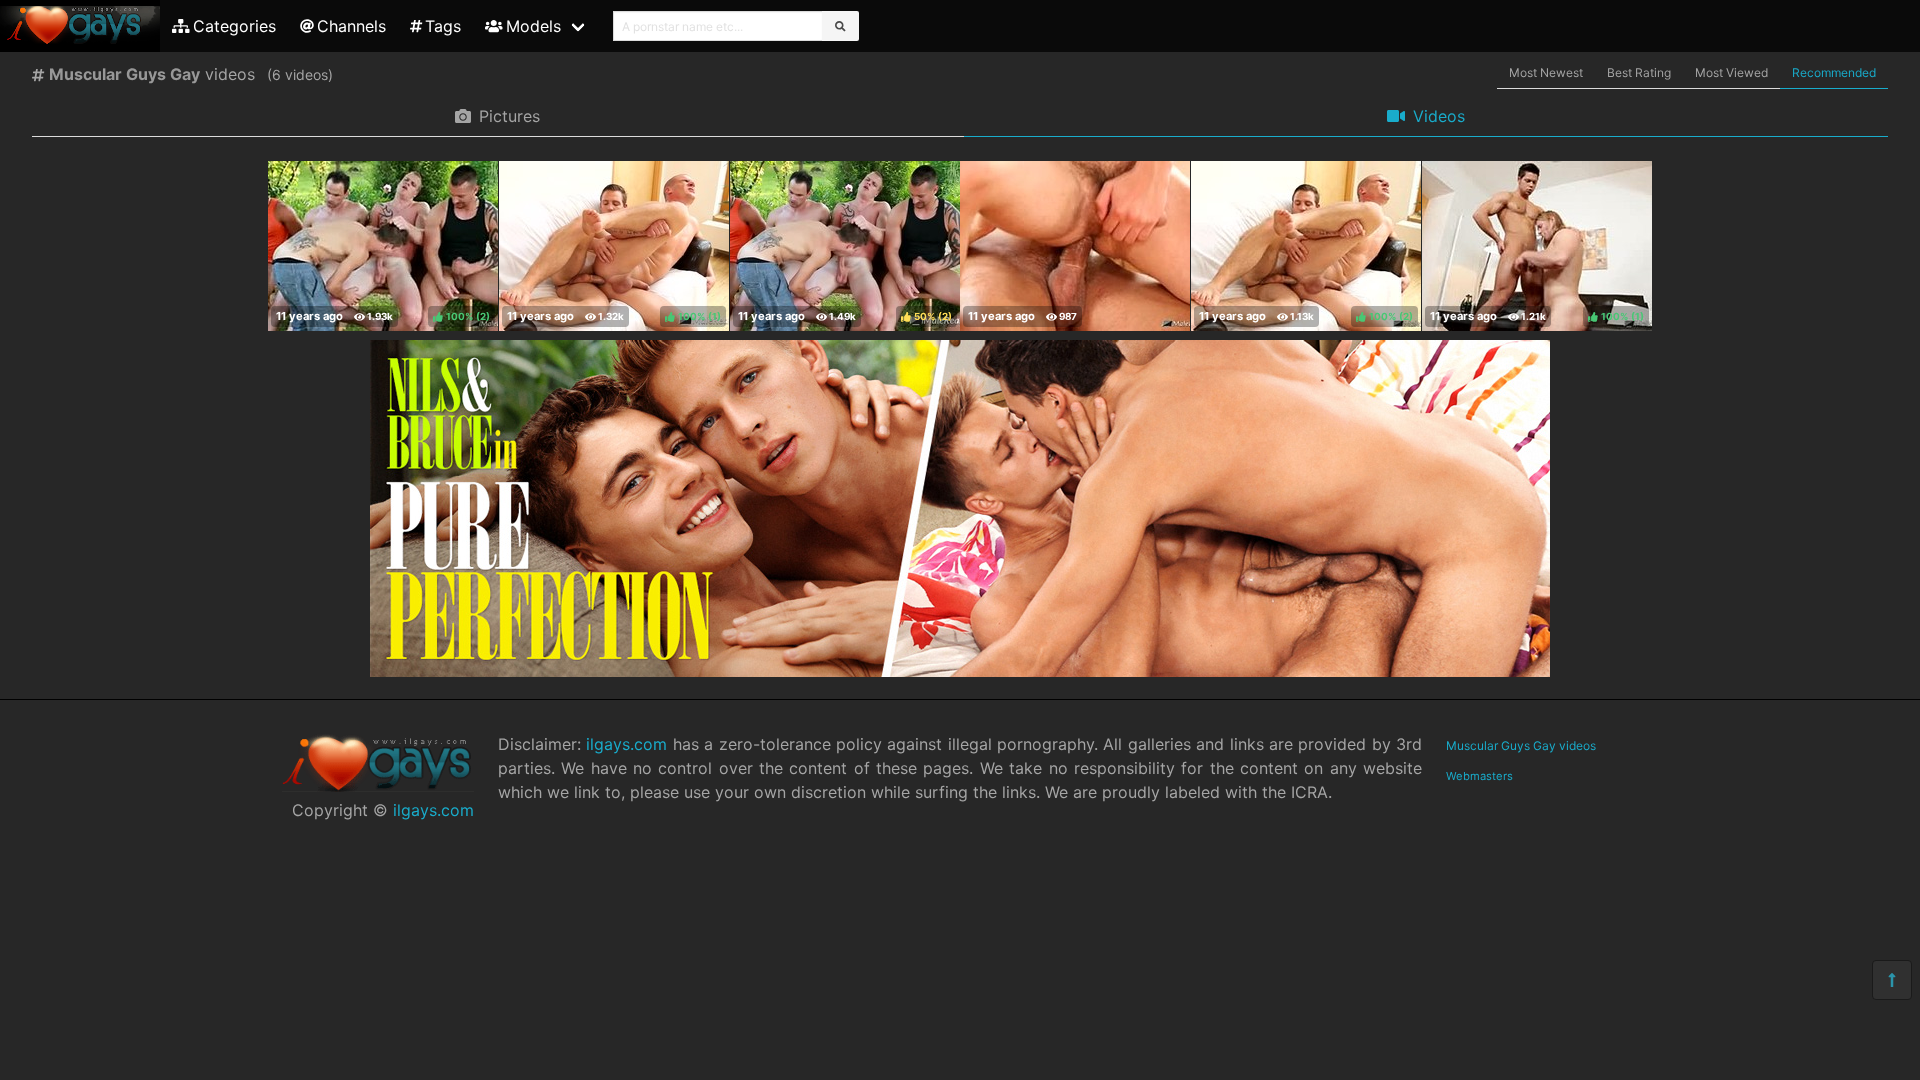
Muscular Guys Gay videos (1521, 745)
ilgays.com (433, 810)
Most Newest (1546, 72)
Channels (351, 26)
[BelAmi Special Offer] (960, 671)
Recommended (1834, 72)
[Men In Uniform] (1075, 246)
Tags (443, 26)
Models (533, 26)
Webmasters (1479, 776)
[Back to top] (1892, 980)
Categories (234, 26)
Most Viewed (1731, 72)
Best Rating (1639, 72)
